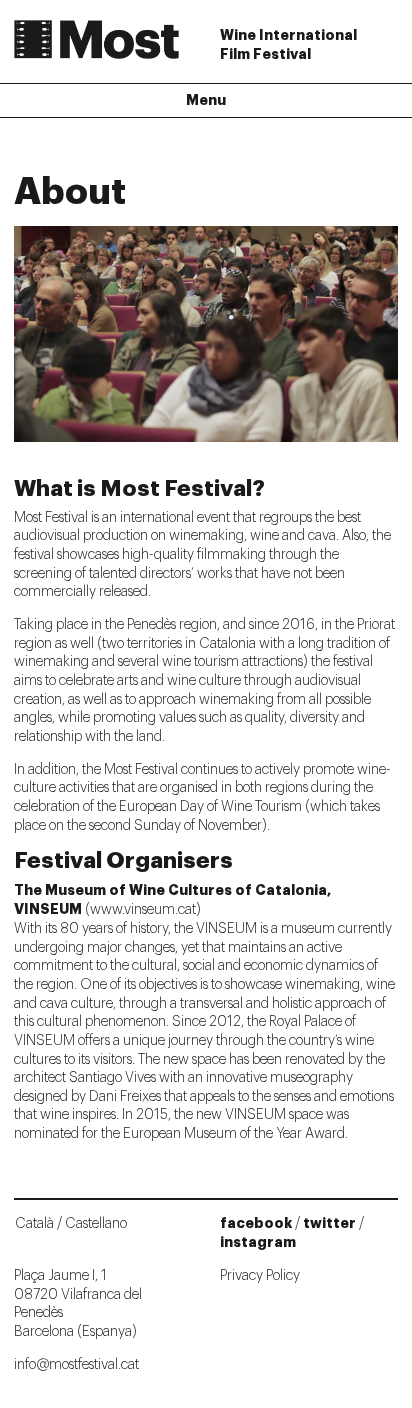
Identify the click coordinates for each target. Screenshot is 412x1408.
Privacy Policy (260, 1276)
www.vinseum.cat (143, 910)
